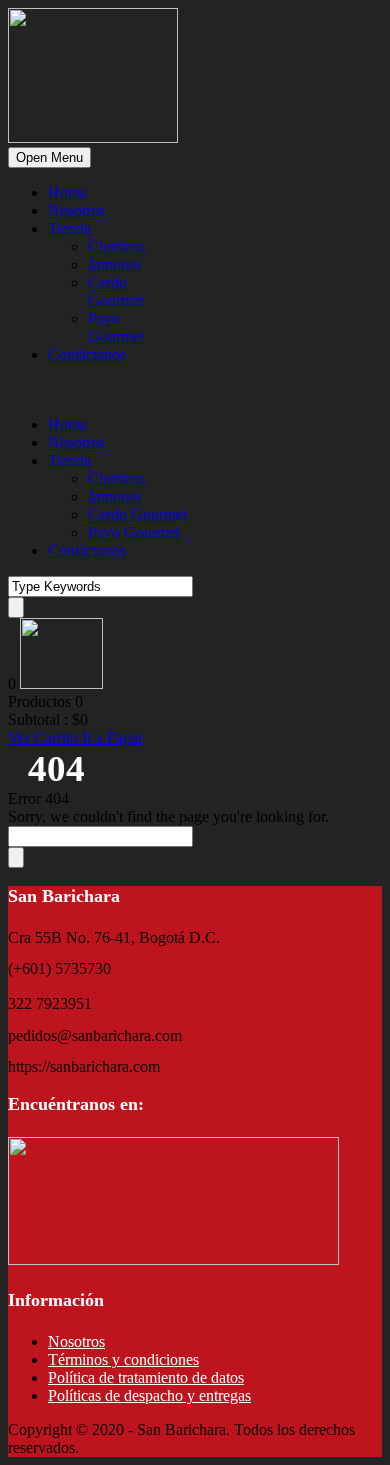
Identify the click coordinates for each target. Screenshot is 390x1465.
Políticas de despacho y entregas (149, 1395)
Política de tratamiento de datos (146, 1377)
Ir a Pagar (112, 737)
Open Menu (49, 157)
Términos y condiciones (123, 1359)
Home (67, 192)
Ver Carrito (45, 737)
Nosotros (76, 210)
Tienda (69, 228)
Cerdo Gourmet (116, 291)
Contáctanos (87, 354)
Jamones (115, 264)
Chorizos (116, 246)
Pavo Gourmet (116, 327)
